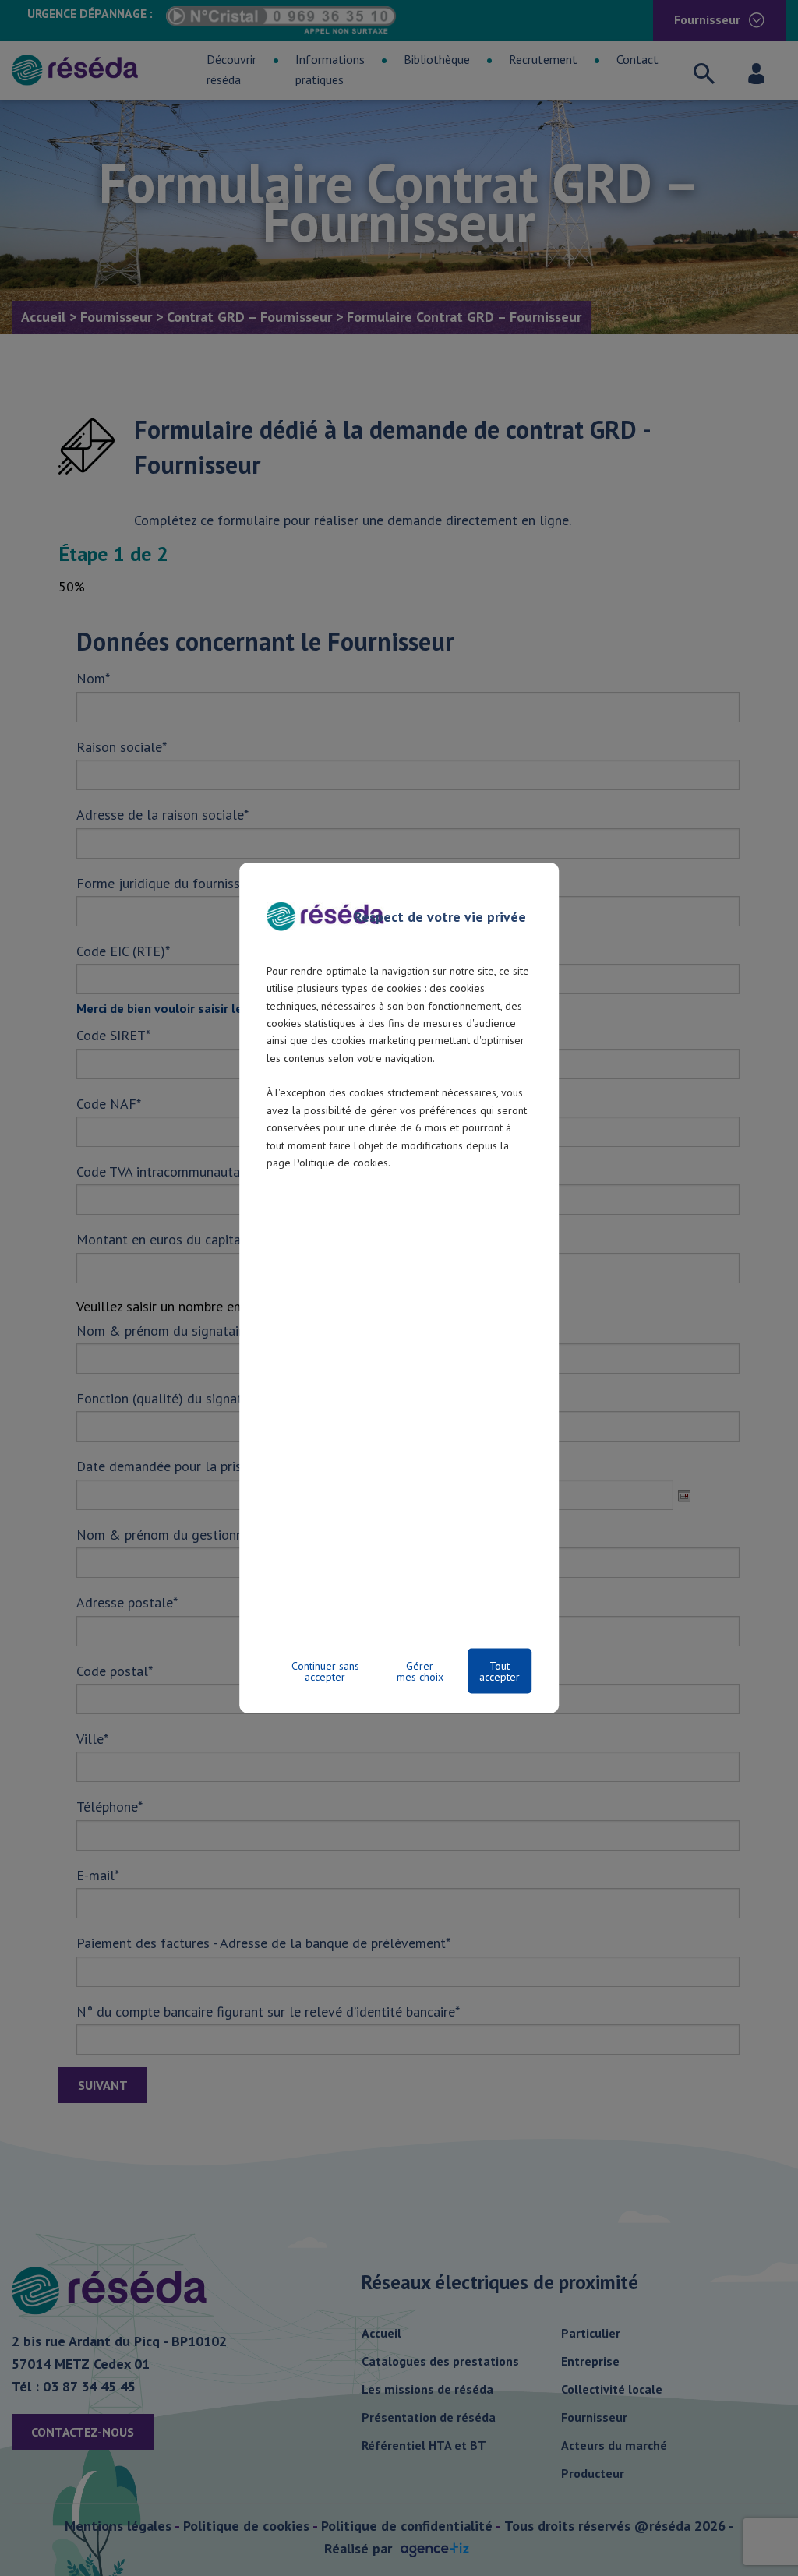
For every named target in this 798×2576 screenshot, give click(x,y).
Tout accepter (500, 1671)
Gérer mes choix (420, 1671)
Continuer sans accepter (325, 1671)
